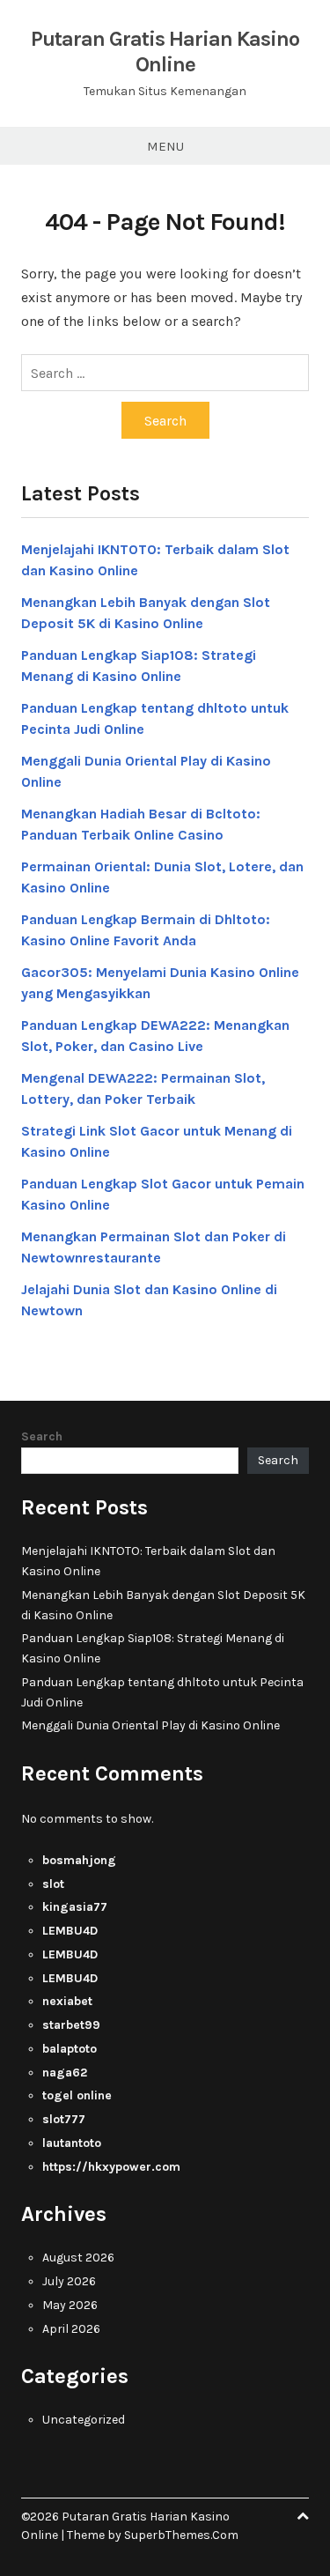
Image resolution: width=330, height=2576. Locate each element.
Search (42, 1436)
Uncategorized (84, 2420)
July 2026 (69, 2281)
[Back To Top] (303, 2517)
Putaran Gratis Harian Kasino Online (165, 52)
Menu (165, 146)
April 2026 (71, 2329)
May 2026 (70, 2305)
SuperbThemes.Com (181, 2535)
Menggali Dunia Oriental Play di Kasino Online (150, 1725)
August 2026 (78, 2258)
